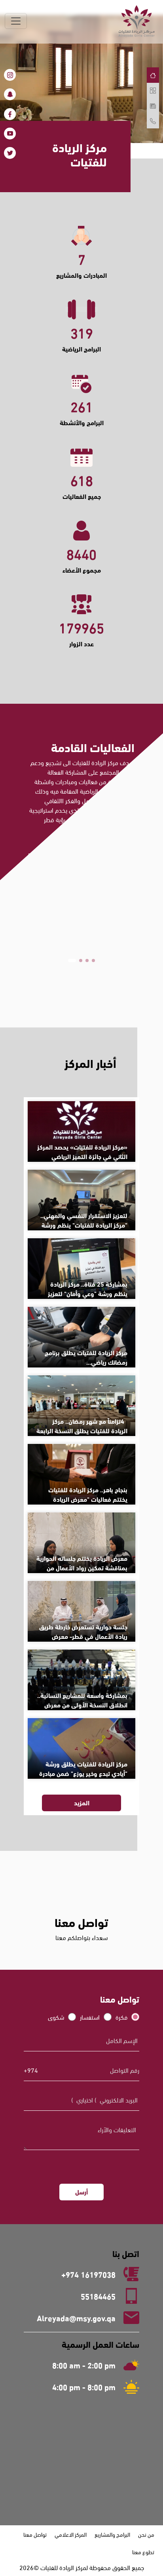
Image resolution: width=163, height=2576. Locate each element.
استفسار (90, 2017)
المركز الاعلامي (71, 2534)
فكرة (121, 2017)
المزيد (82, 983)
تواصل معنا (35, 2534)
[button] (91, 961)
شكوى (56, 2017)
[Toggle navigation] (16, 21)
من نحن (146, 2534)
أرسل (81, 2191)
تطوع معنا (143, 2552)
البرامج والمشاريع (112, 2534)
